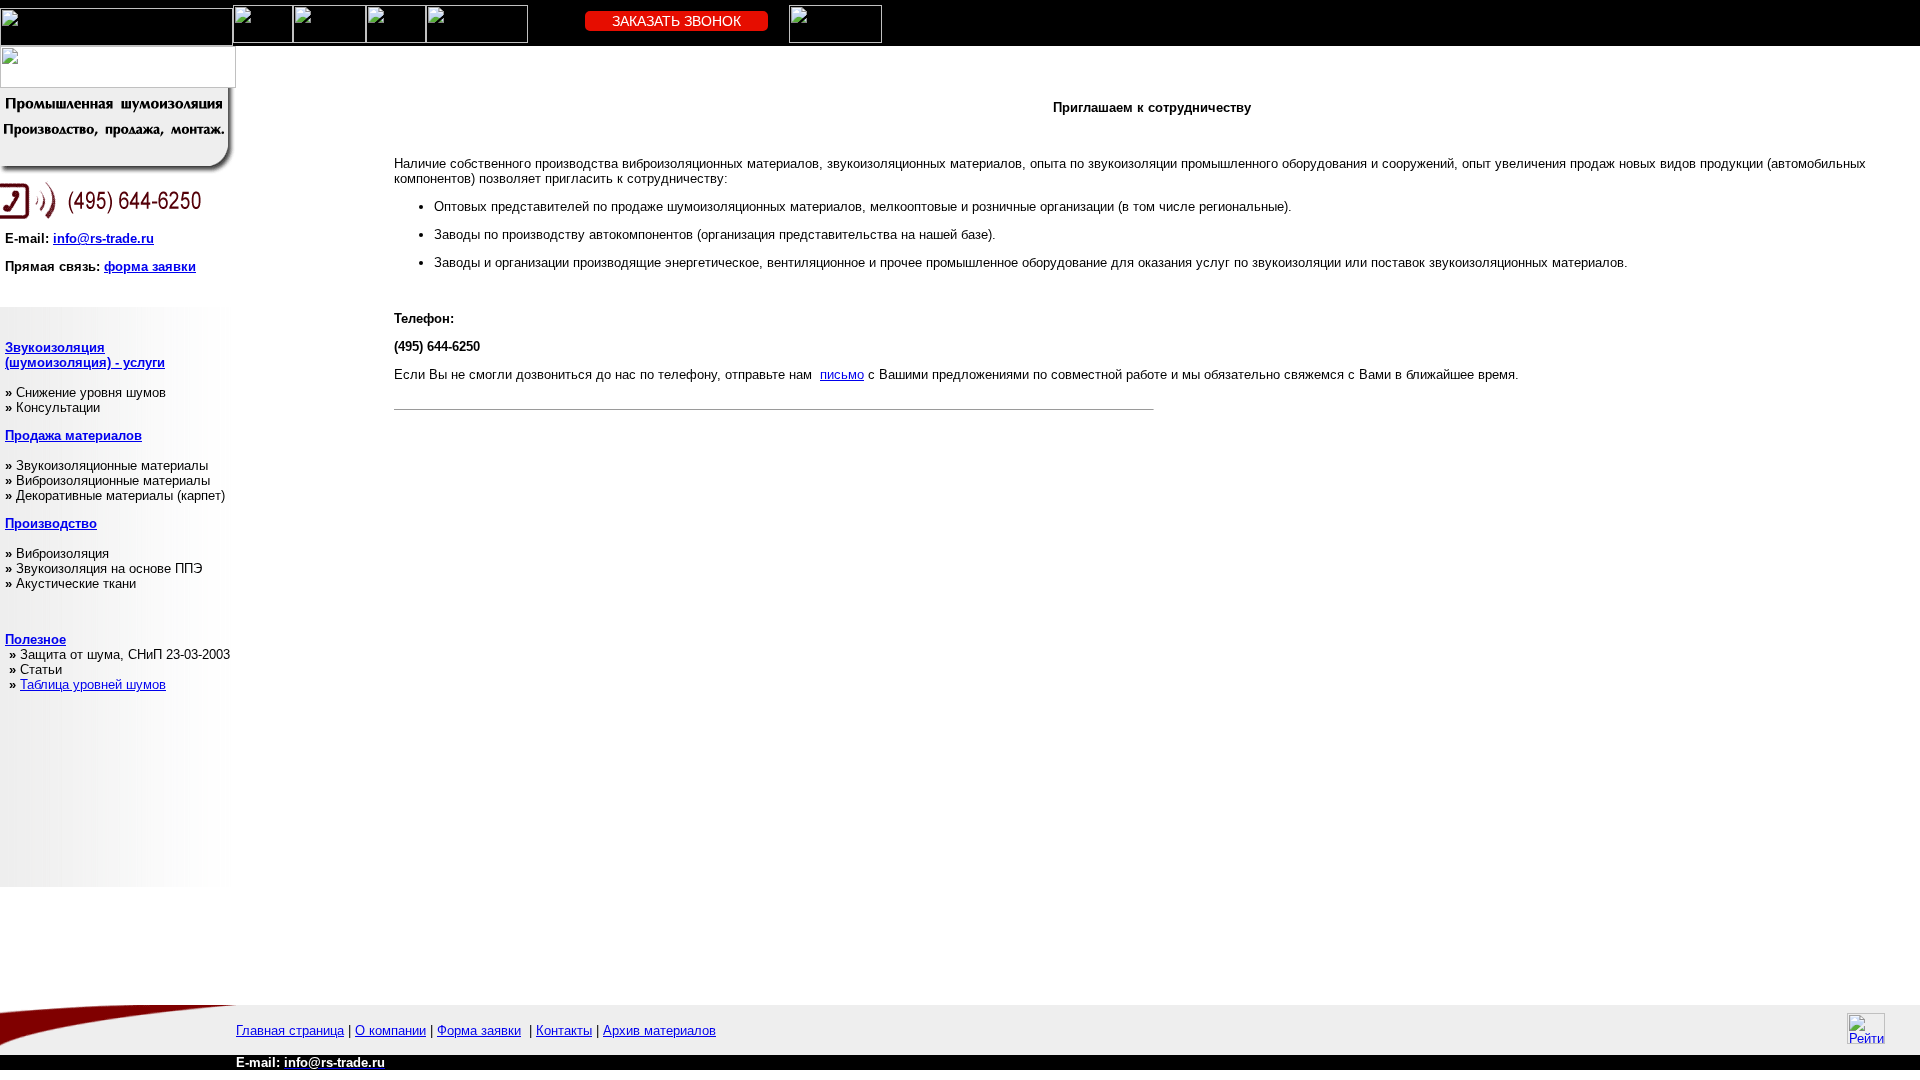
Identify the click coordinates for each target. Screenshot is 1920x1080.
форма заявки (150, 266)
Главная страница (290, 1030)
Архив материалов (659, 1030)
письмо (842, 374)
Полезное (35, 639)
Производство (51, 523)
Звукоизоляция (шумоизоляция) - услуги (85, 355)
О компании (390, 1030)
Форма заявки (479, 1030)
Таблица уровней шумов (93, 684)
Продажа (33, 435)
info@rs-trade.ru (103, 238)
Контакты (564, 1030)
